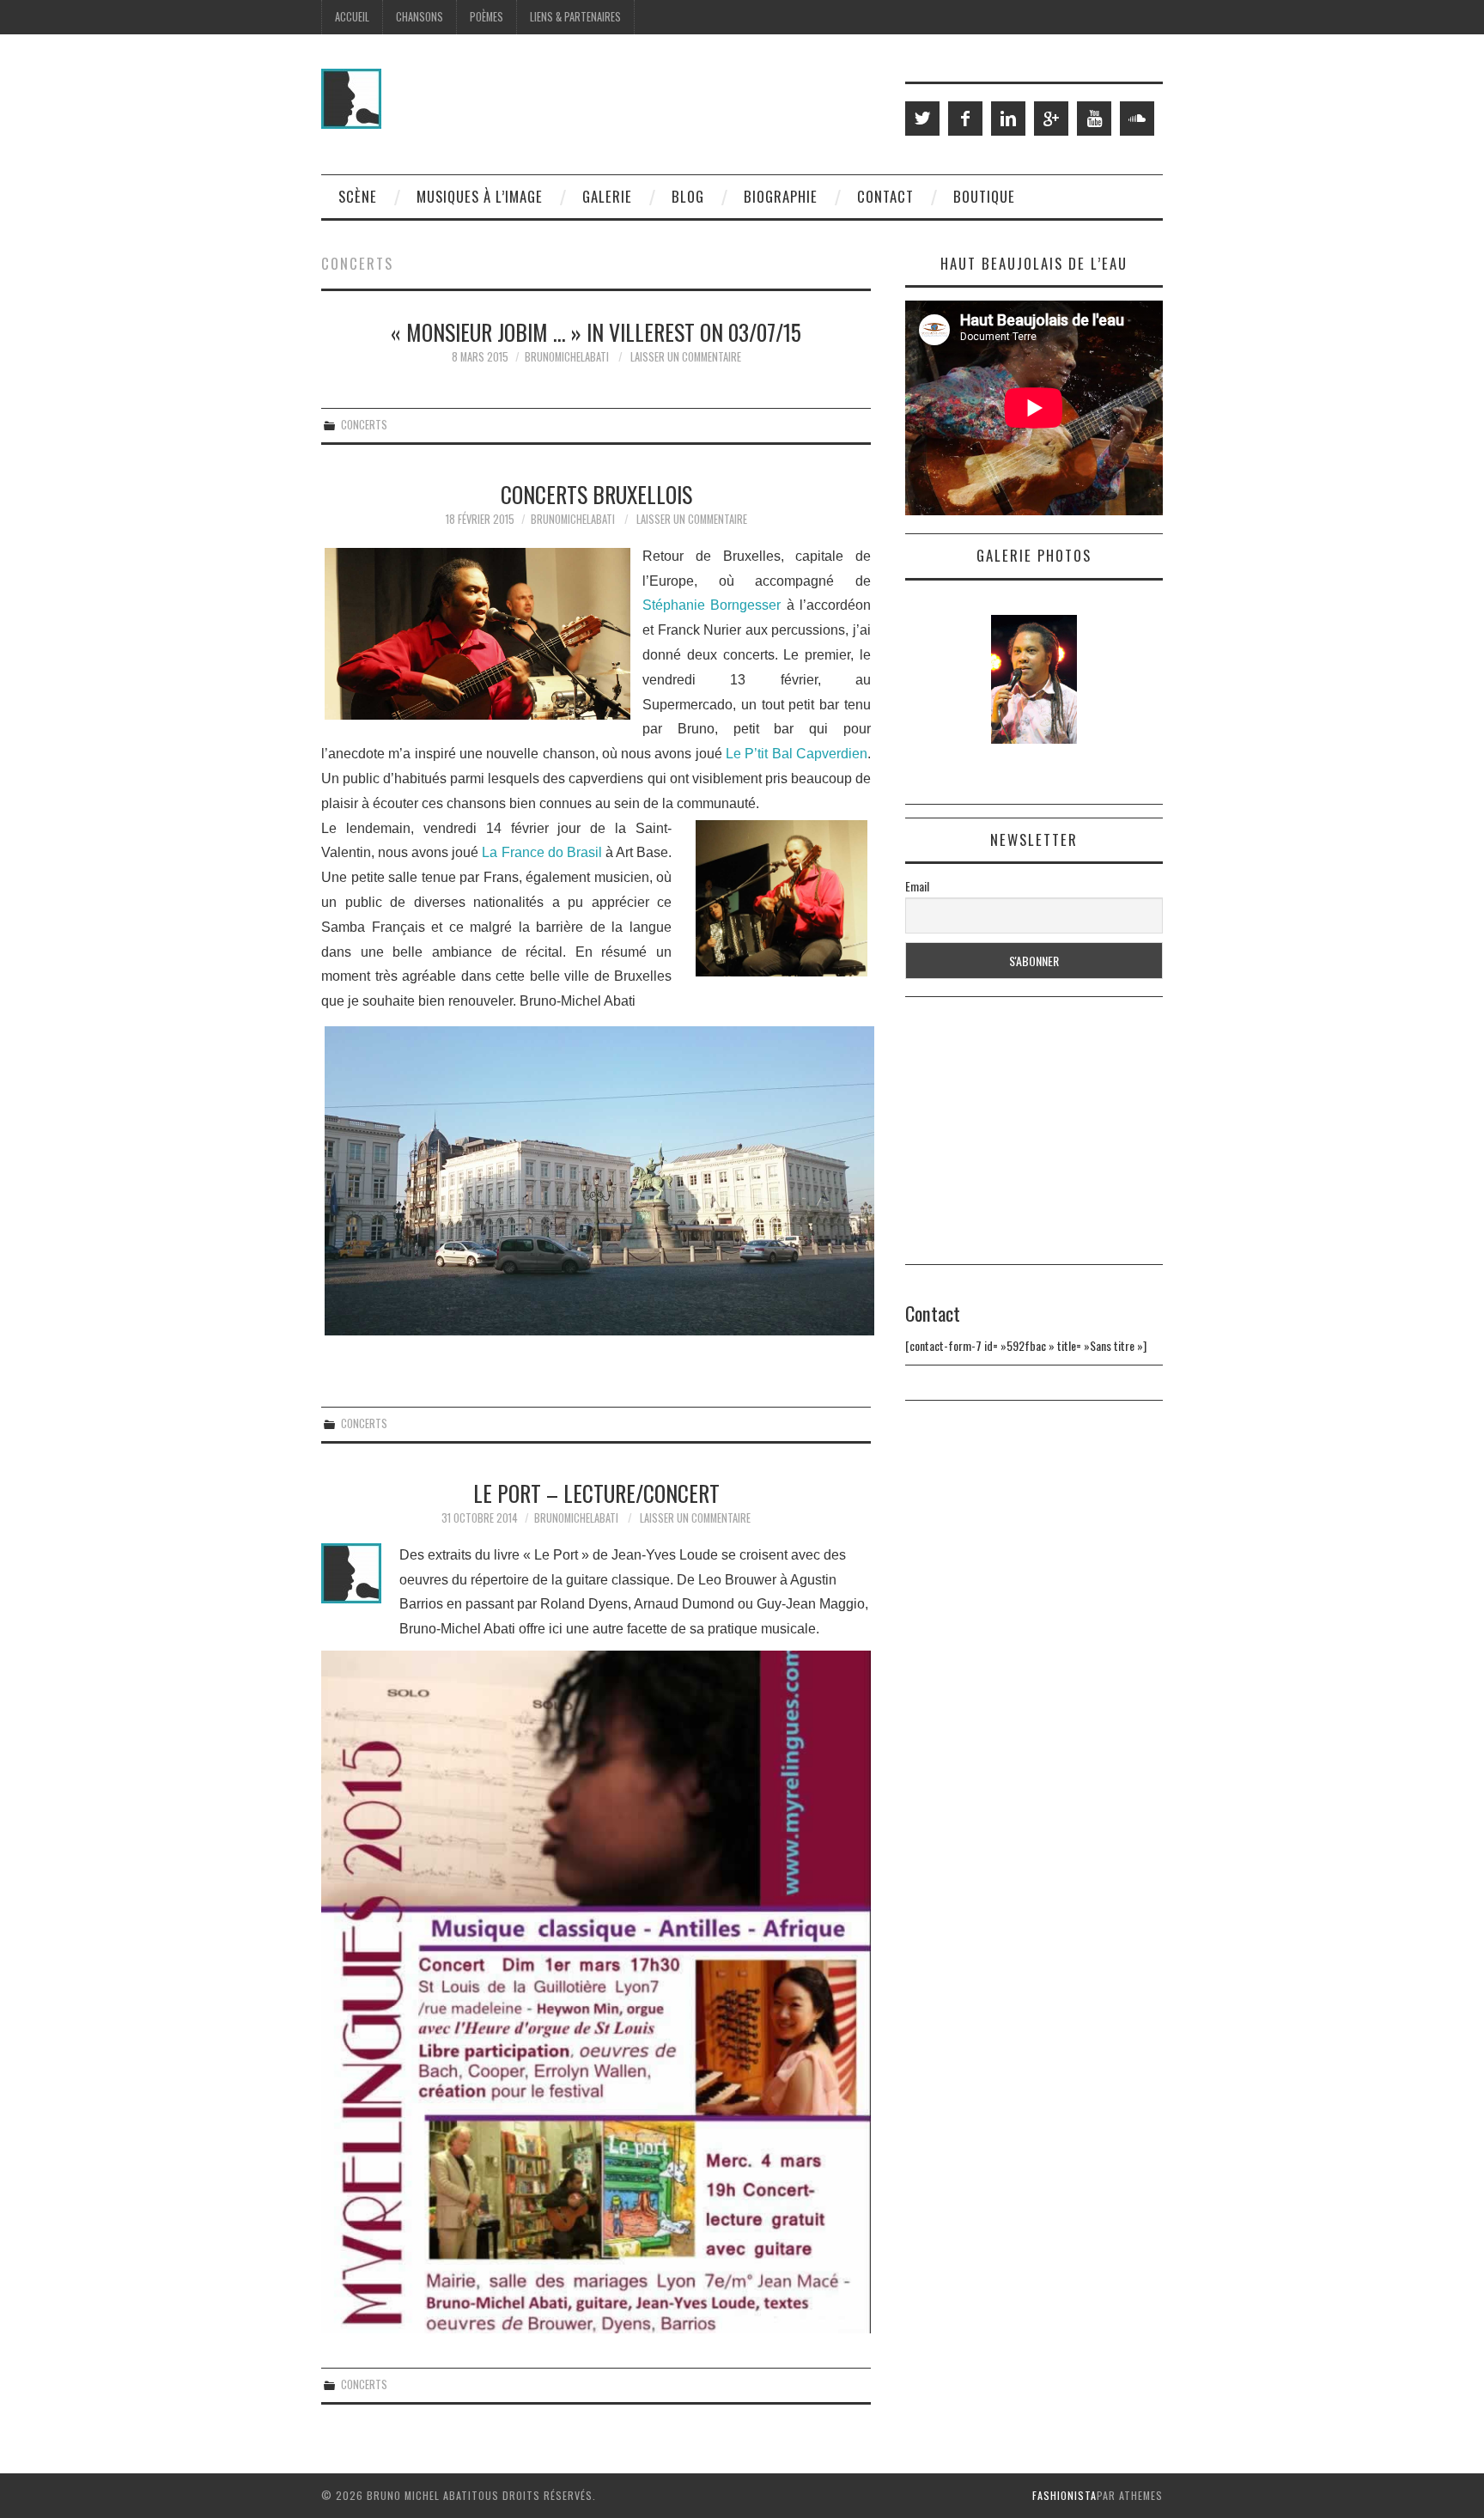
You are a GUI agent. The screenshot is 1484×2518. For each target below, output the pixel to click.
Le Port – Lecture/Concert (596, 1493)
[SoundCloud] (1137, 119)
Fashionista (1064, 2495)
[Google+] (1051, 119)
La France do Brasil (541, 852)
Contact (885, 196)
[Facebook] (965, 119)
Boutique (984, 196)
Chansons (420, 17)
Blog (688, 196)
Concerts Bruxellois (596, 494)
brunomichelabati (567, 357)
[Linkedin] (1008, 119)
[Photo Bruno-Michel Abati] (596, 1181)
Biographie (781, 196)
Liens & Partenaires (575, 17)
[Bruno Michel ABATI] (351, 97)
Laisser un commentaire (686, 357)
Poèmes (487, 17)
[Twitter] (922, 119)
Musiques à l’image (480, 196)
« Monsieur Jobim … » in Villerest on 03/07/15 (596, 331)
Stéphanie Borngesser (712, 605)
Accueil (352, 17)
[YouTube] (1094, 119)
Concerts (364, 425)
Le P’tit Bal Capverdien (797, 754)
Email (917, 886)
